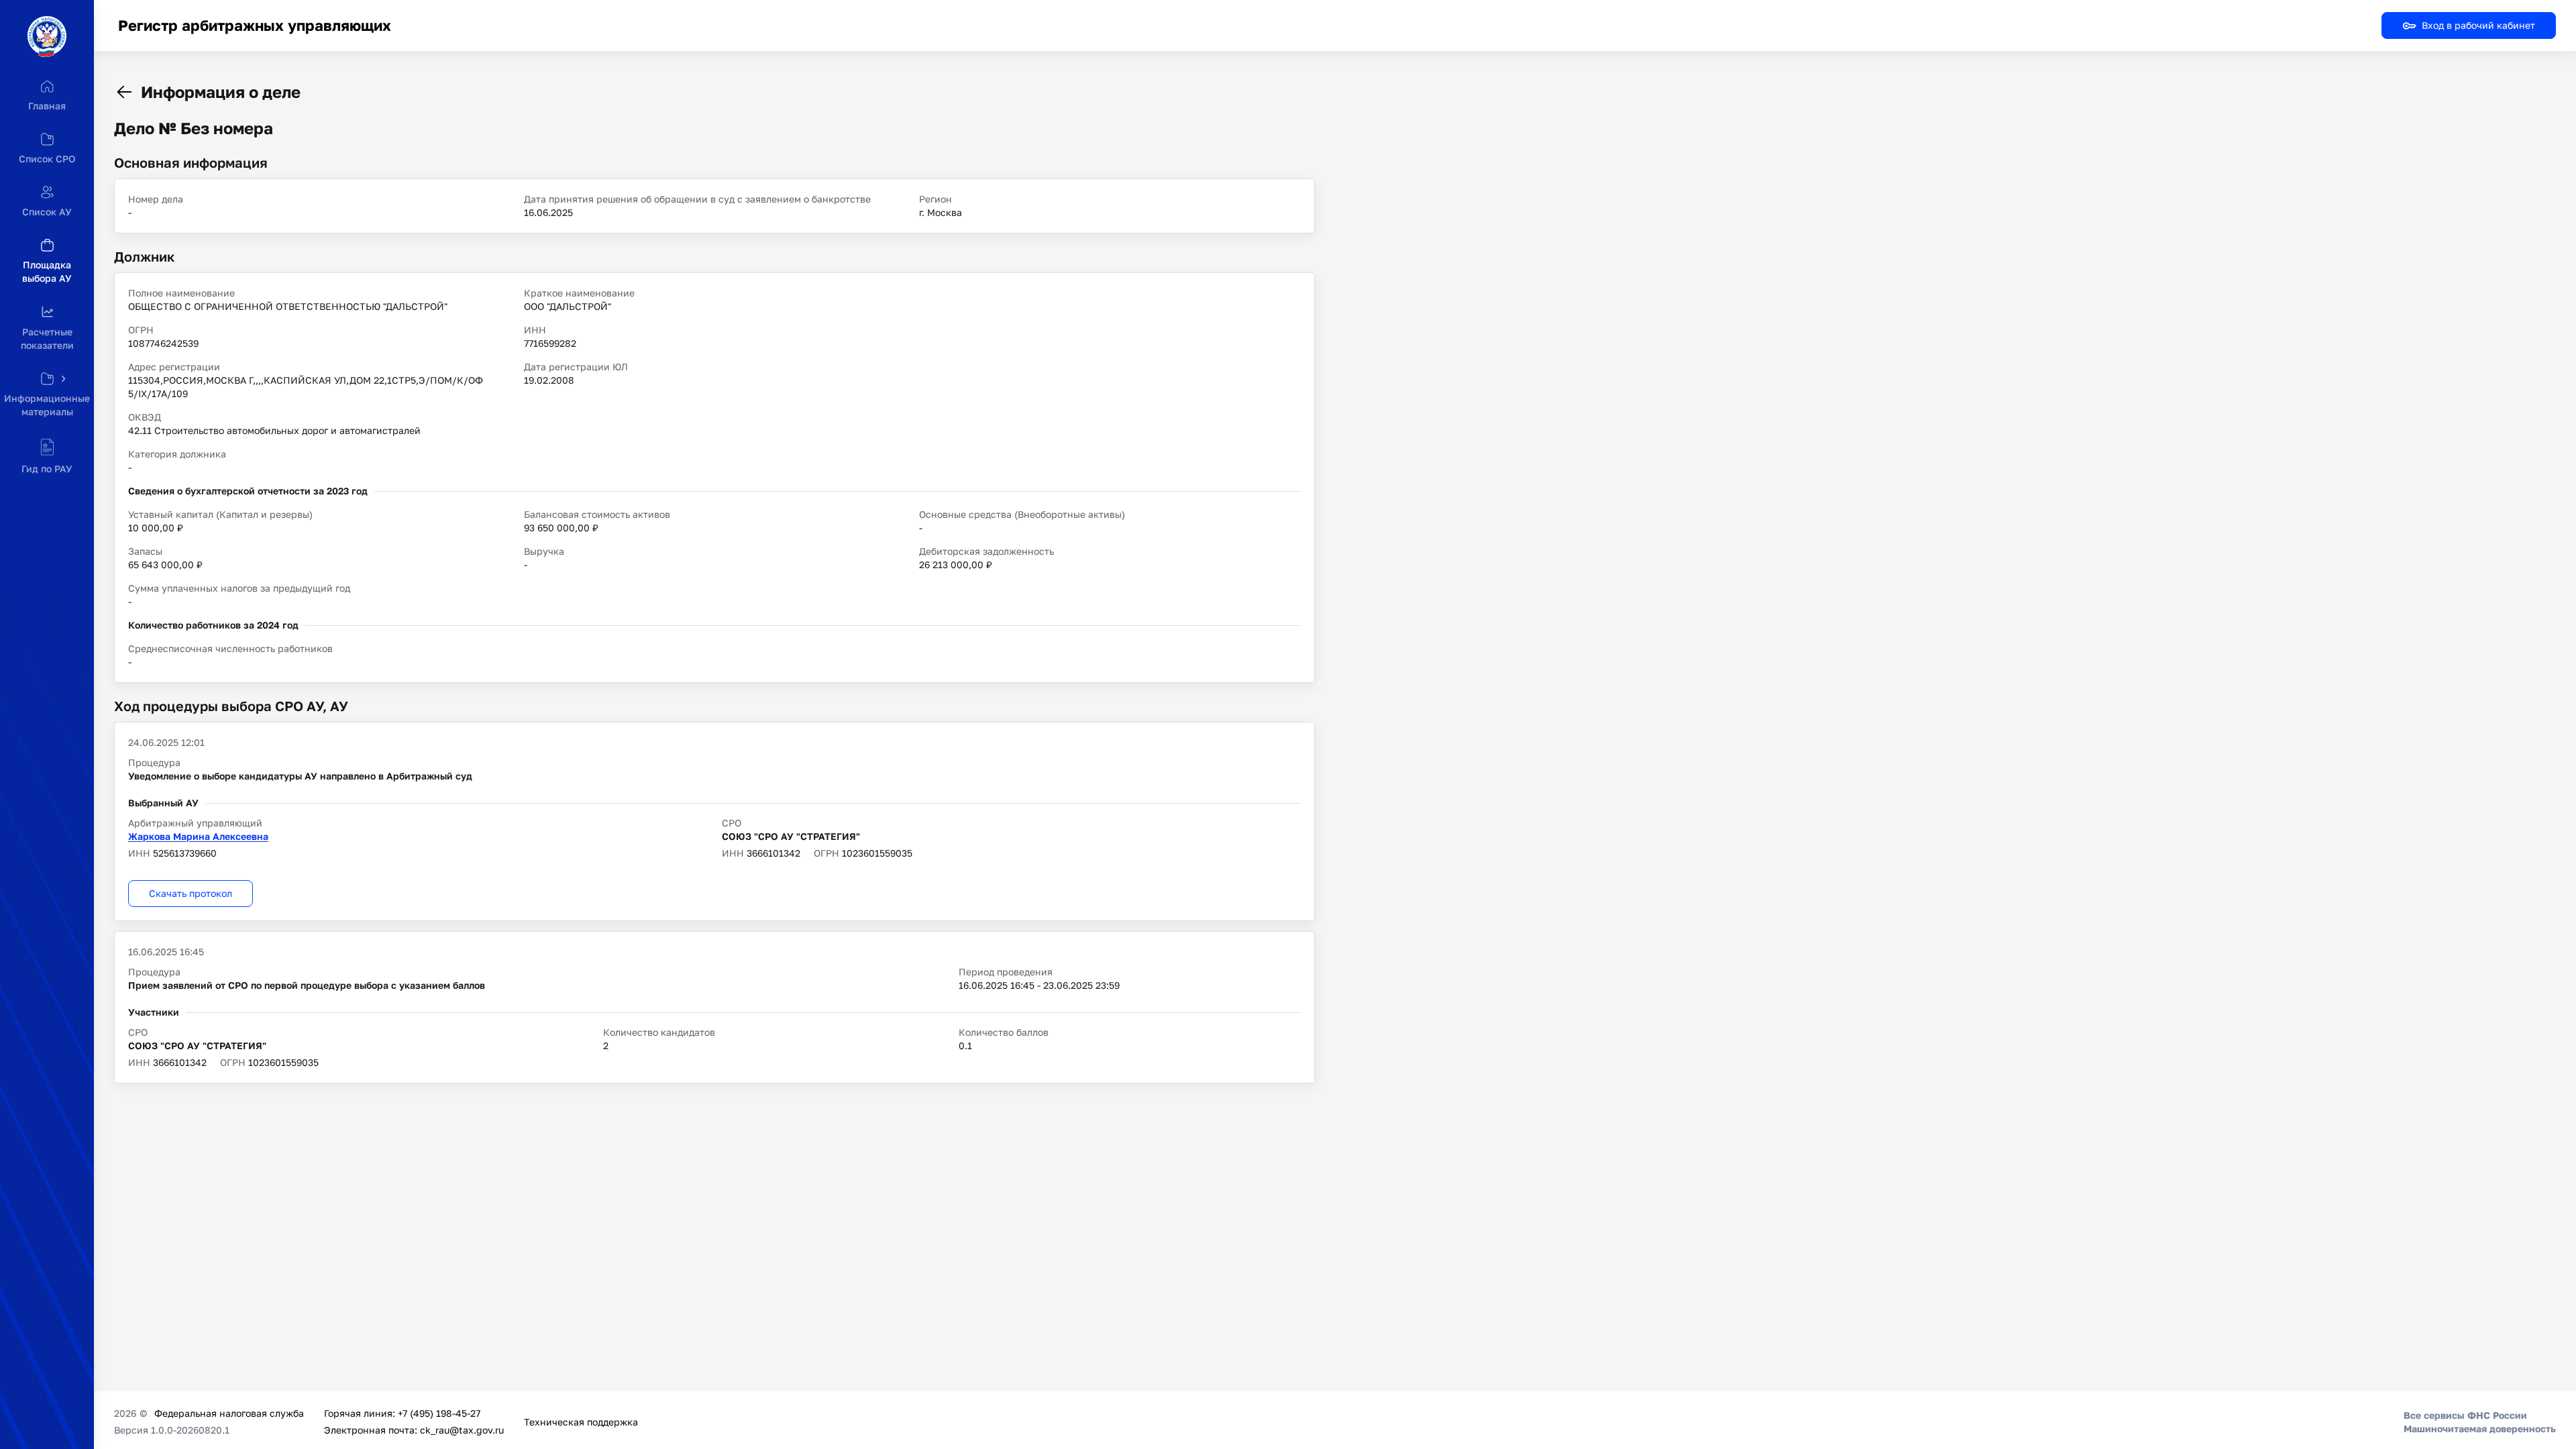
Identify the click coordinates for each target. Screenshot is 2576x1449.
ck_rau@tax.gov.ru (462, 1430)
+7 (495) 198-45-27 (439, 1413)
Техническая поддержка (581, 1422)
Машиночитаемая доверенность (2480, 1429)
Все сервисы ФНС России (2465, 1415)
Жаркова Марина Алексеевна (198, 836)
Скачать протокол (191, 893)
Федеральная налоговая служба (229, 1413)
